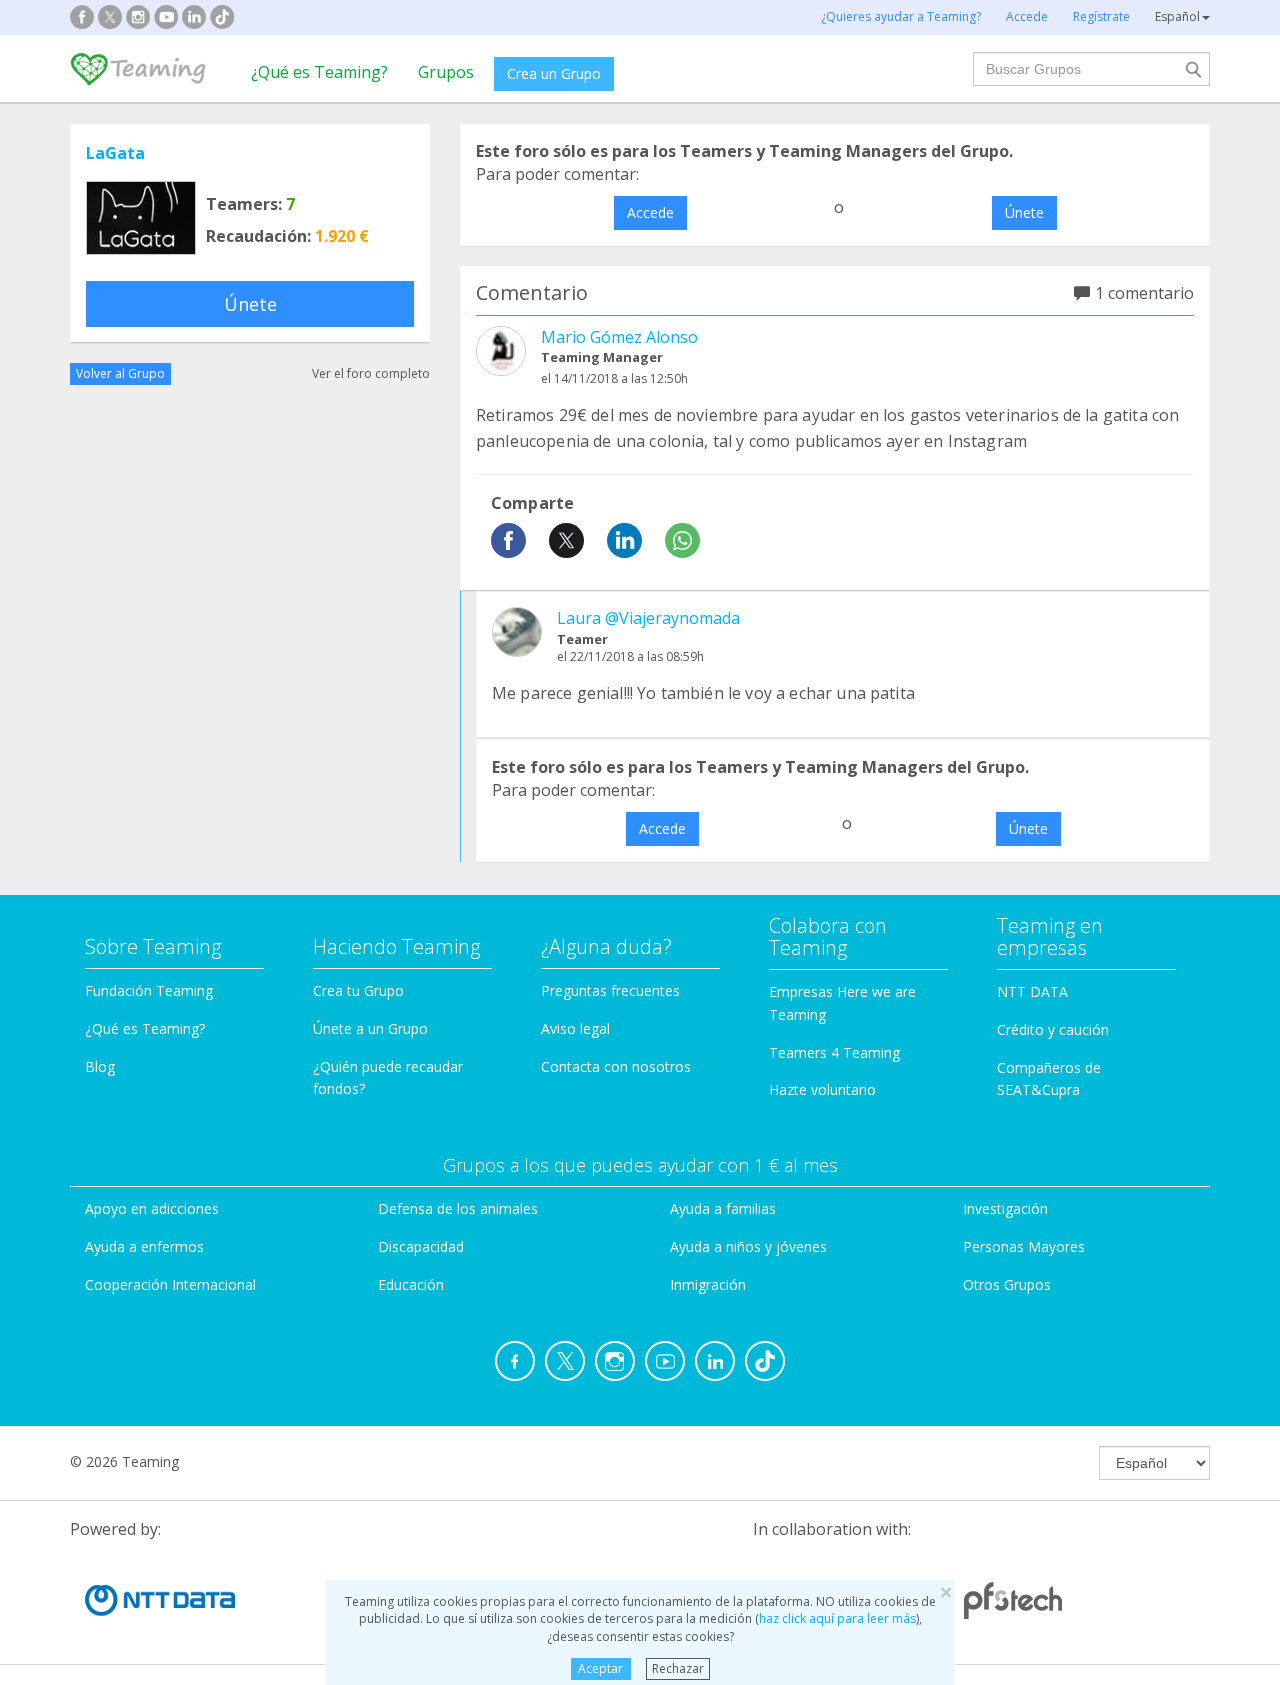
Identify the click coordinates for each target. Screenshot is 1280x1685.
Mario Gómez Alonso (619, 337)
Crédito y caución (1053, 1029)
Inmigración (708, 1284)
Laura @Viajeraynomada (648, 618)
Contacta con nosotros (616, 1066)
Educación (411, 1284)
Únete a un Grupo (370, 1028)
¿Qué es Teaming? (319, 72)
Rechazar (678, 1668)
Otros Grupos (1007, 1284)
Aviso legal (575, 1028)
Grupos (446, 72)
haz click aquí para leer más (837, 1618)
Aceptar (600, 1668)
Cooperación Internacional (170, 1284)
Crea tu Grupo (358, 990)
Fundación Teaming (149, 990)
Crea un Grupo (554, 73)
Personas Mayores (1024, 1246)
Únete (250, 304)
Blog (100, 1066)
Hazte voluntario (822, 1089)
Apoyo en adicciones (152, 1208)
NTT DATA (1032, 991)
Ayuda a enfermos (144, 1246)
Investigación (1005, 1208)
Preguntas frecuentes (610, 990)
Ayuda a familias (723, 1208)
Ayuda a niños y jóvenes (748, 1246)
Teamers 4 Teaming (834, 1052)
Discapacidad (421, 1246)
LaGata (115, 153)
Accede (650, 212)
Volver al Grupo (120, 373)
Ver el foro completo (371, 373)
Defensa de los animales (458, 1208)
